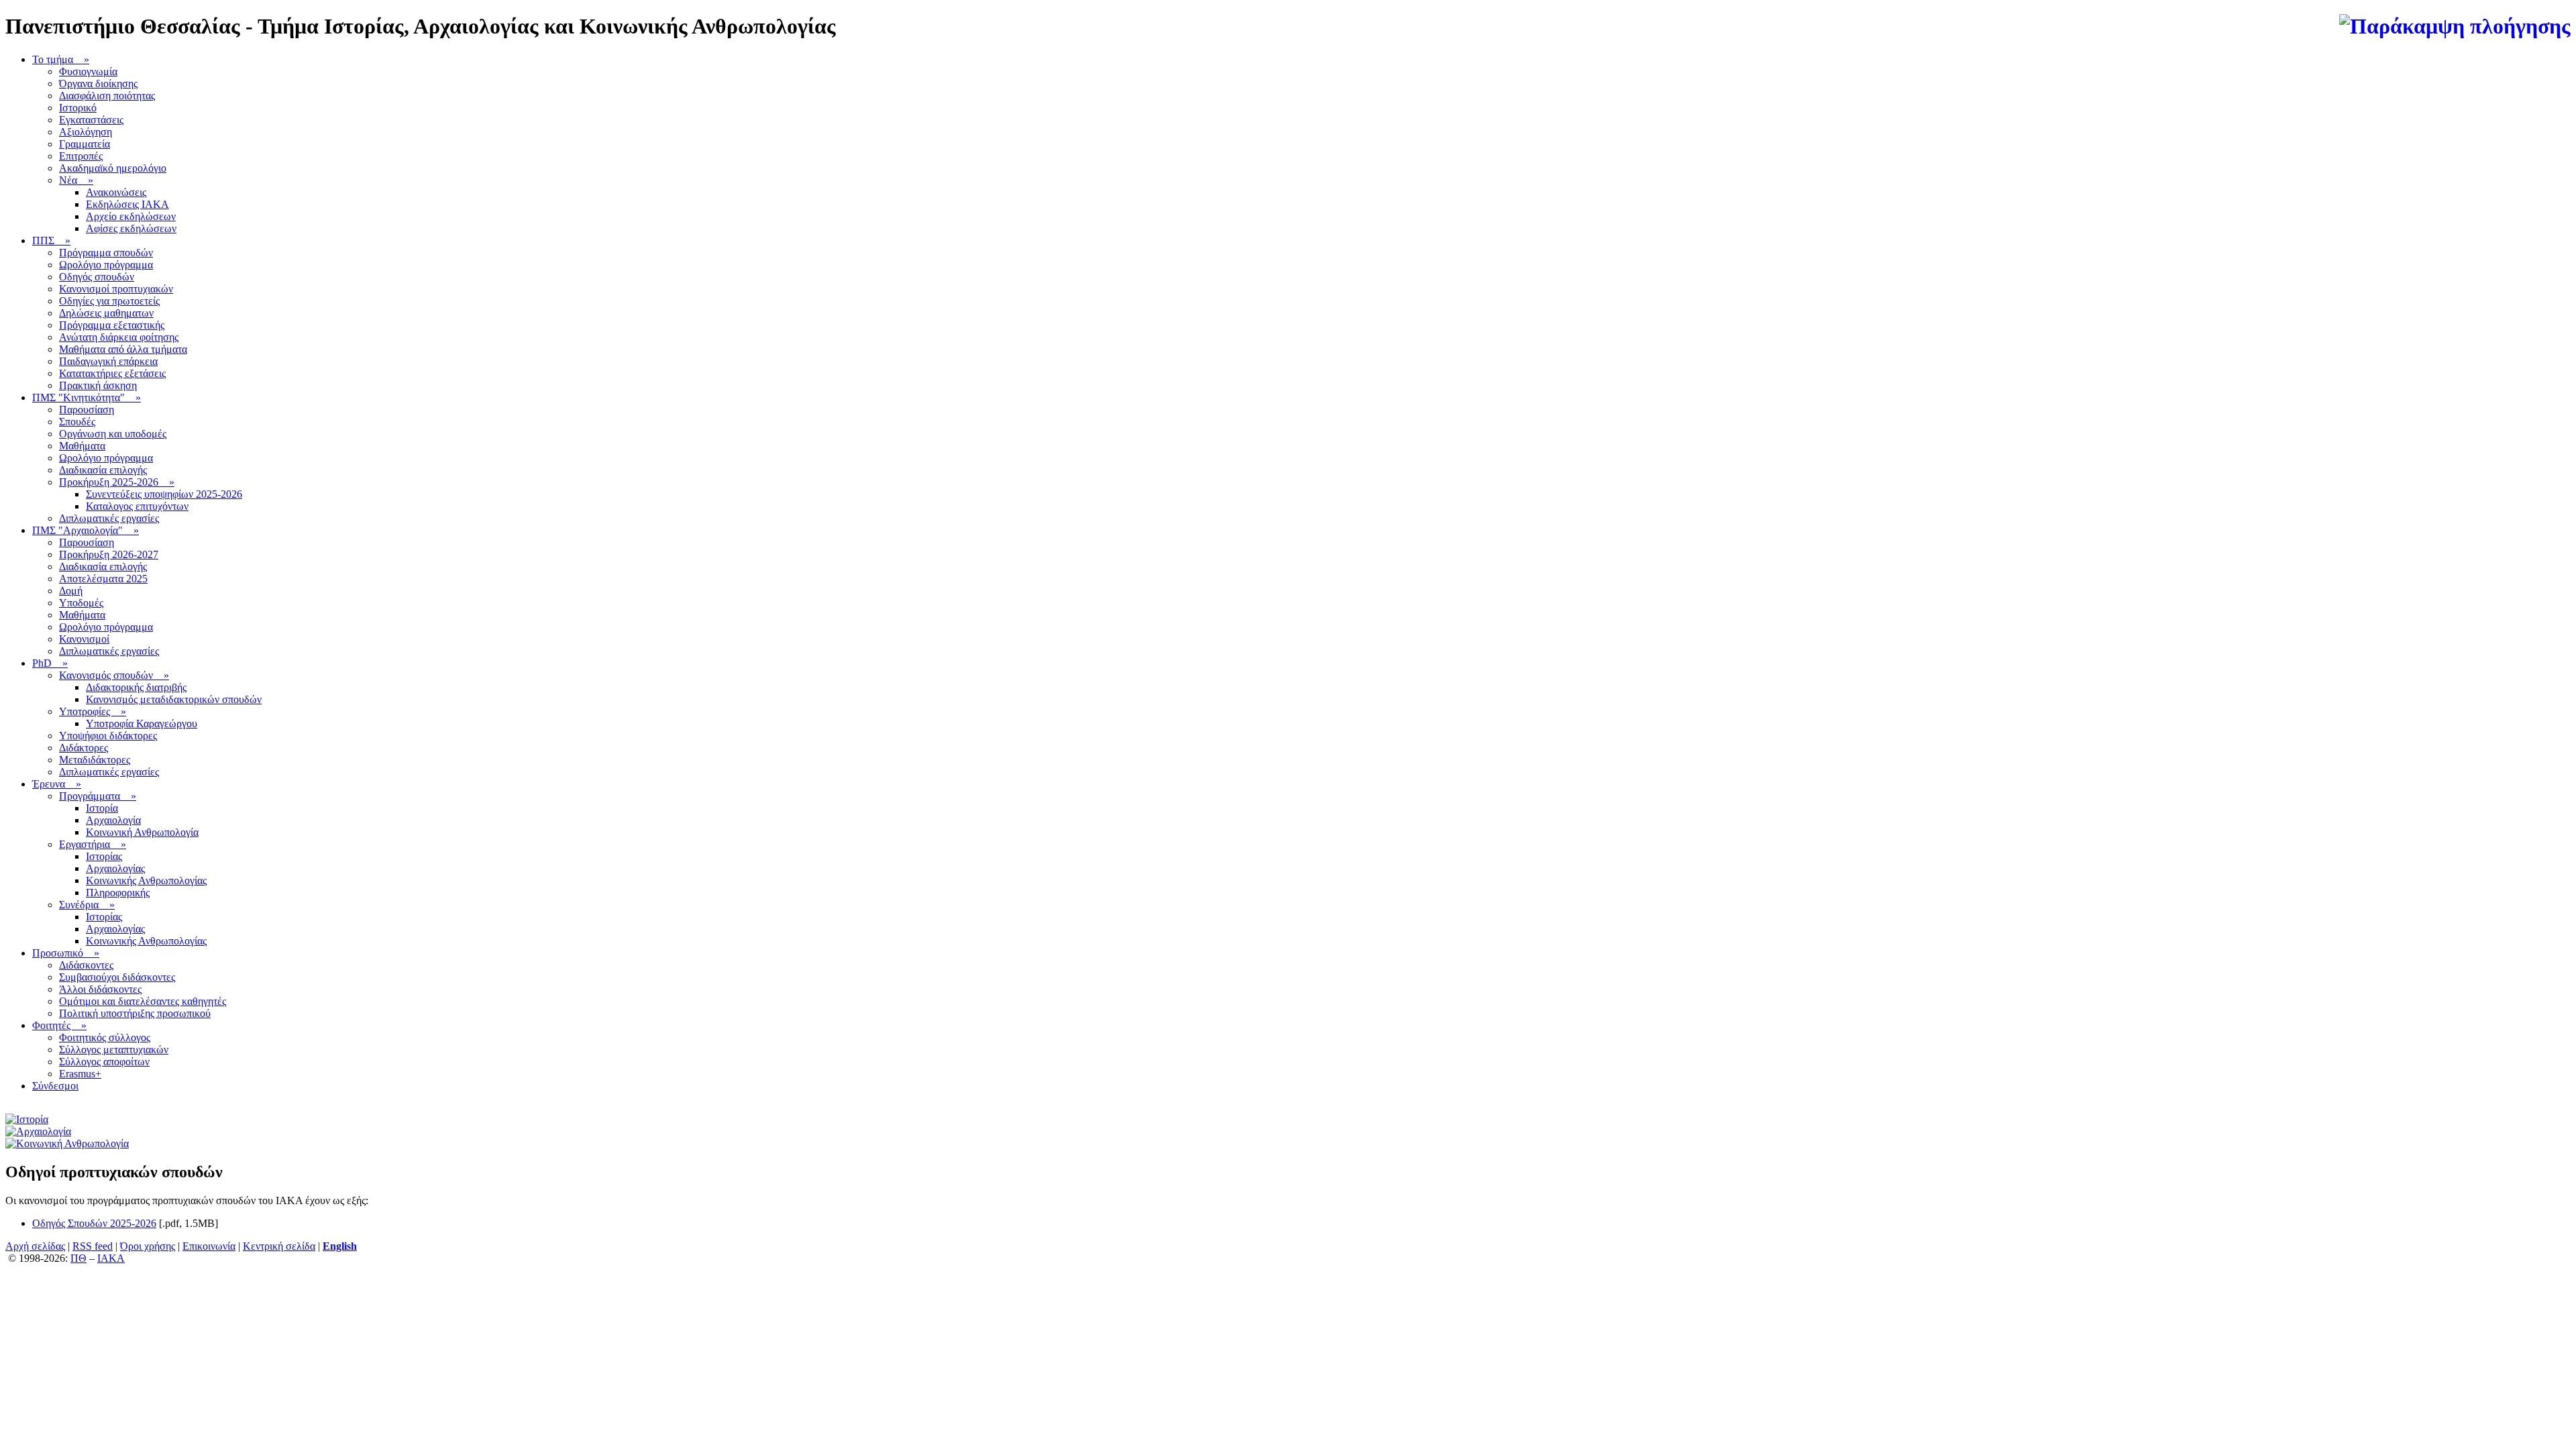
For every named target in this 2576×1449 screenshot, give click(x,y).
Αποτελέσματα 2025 (103, 579)
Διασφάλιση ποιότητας (107, 96)
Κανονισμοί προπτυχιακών (116, 289)
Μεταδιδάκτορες (95, 760)
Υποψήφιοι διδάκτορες (108, 736)
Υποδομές (81, 603)
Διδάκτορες (84, 748)
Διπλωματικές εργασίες (109, 518)
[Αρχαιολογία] (38, 1131)
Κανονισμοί (84, 639)
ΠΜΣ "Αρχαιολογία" (86, 530)
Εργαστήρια (93, 844)
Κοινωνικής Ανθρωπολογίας (146, 880)
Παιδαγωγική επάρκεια (108, 361)
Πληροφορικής (118, 893)
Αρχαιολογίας (115, 868)
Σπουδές (77, 422)
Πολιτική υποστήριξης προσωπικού (135, 1013)
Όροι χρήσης (148, 1246)
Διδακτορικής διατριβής (136, 687)
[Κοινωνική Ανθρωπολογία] (67, 1143)
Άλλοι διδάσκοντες (100, 989)
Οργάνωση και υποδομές (113, 434)
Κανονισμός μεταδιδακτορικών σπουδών (174, 699)
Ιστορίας (104, 856)
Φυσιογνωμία (88, 71)
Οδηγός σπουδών (97, 277)
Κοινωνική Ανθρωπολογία (142, 832)
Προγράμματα (98, 796)
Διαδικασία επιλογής (103, 470)
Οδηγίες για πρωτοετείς (109, 301)
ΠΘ (78, 1258)
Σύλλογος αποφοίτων (104, 1062)
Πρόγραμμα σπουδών (106, 253)
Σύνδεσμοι (55, 1086)
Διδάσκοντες (86, 965)
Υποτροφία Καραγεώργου (142, 723)
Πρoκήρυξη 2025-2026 (117, 482)
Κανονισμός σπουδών (114, 675)
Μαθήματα (82, 446)
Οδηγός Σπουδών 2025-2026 (94, 1223)
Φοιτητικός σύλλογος (105, 1037)
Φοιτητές (59, 1025)
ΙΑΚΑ (111, 1258)
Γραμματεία (85, 144)
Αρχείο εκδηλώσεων (131, 216)
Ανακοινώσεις (116, 192)
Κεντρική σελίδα (279, 1246)
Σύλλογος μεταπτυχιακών (114, 1050)
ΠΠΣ (51, 240)
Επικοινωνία (209, 1246)
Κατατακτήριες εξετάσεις (112, 373)
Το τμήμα (61, 59)
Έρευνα (57, 784)
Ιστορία (102, 808)
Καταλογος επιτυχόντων (137, 506)
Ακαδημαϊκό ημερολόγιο (113, 168)
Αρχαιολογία (113, 820)
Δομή (71, 591)
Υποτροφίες (93, 711)
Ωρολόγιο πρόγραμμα (106, 265)
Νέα (76, 180)
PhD (50, 663)
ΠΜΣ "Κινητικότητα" (87, 397)
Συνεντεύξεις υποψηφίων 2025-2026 (164, 494)
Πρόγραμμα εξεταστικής (112, 325)
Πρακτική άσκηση (98, 385)
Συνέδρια (87, 905)
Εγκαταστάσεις (91, 120)
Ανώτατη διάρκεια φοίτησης (119, 337)
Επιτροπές (81, 156)
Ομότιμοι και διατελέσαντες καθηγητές (143, 1001)
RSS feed (93, 1246)
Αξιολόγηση (86, 132)
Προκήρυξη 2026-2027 (109, 554)
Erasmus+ (80, 1074)
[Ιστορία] (27, 1119)
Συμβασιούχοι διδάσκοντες (117, 977)
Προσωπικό (66, 953)
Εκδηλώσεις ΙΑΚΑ (127, 204)
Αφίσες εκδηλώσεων (131, 228)
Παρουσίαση (87, 410)
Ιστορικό (78, 108)
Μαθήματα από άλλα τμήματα (123, 349)
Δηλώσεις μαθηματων (106, 313)
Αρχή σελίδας (35, 1246)
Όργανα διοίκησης (98, 84)
